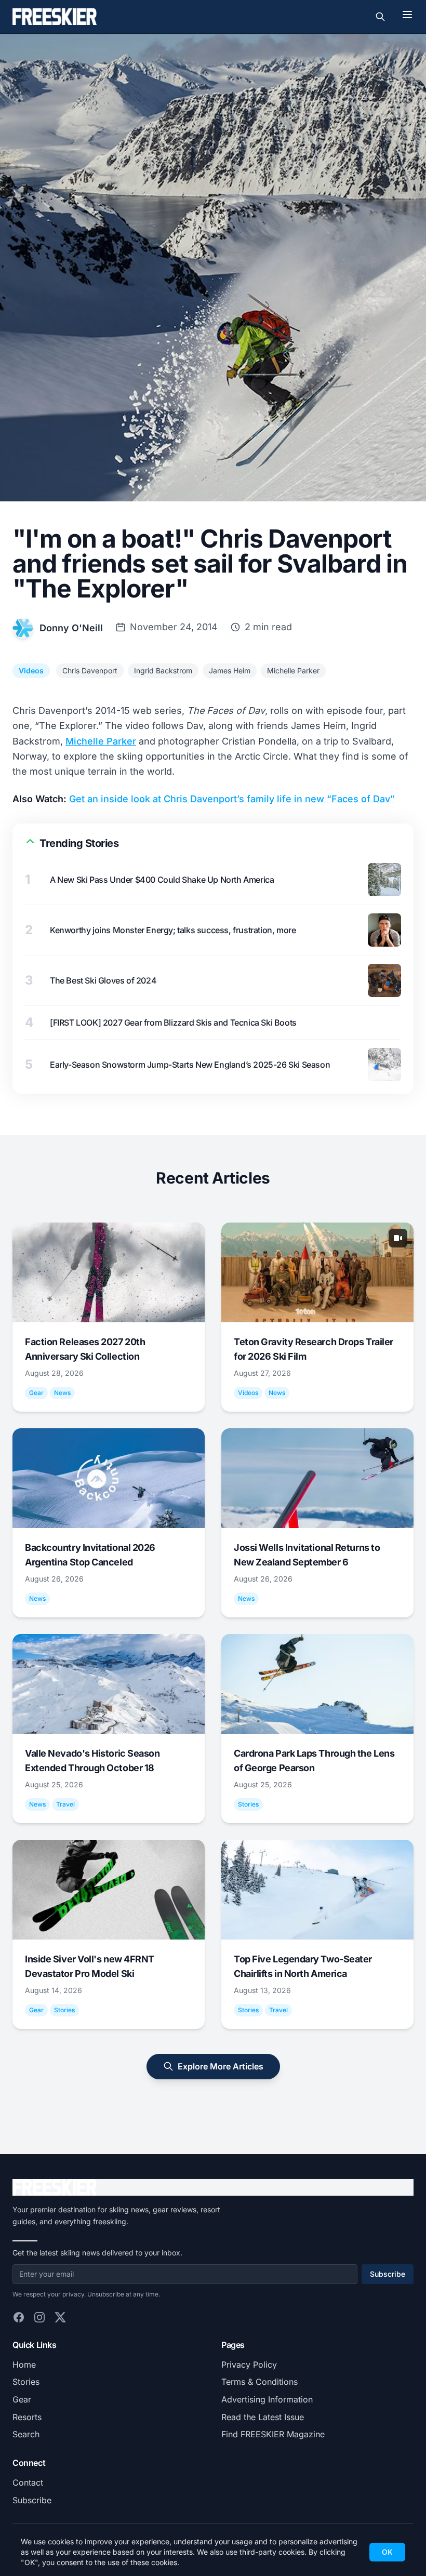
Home (24, 2365)
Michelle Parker (293, 670)
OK (387, 2552)
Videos (31, 670)
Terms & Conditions (259, 2382)
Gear (22, 2399)
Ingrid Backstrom (163, 670)
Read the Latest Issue (263, 2417)
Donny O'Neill (71, 628)
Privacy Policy (249, 2365)
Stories (26, 2382)
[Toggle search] (380, 17)
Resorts (27, 2417)
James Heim (230, 670)
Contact (28, 2482)
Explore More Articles (221, 2066)
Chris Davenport (90, 670)
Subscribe (388, 2274)
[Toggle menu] (407, 15)
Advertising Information (267, 2399)
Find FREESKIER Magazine (273, 2434)
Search (26, 2434)
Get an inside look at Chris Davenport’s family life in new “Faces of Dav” (232, 799)
